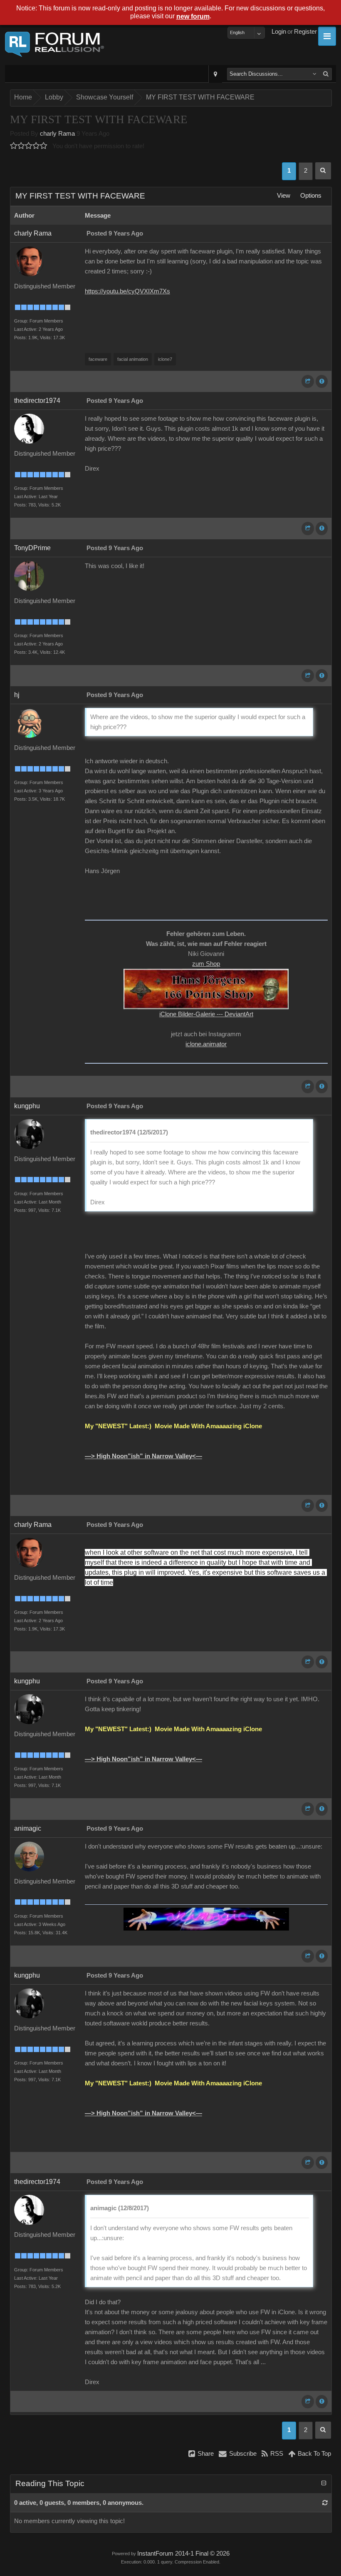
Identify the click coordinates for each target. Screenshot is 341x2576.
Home (23, 97)
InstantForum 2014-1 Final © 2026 (183, 2554)
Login (279, 32)
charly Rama (57, 134)
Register (305, 32)
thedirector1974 (37, 401)
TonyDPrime (32, 548)
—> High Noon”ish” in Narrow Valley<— (143, 1456)
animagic (28, 1828)
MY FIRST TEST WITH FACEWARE (200, 97)
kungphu (27, 1106)
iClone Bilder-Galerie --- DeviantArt (206, 1014)
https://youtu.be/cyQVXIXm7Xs (127, 291)
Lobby (54, 97)
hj (17, 695)
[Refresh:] (325, 2503)
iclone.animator (206, 1044)
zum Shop (206, 964)
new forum (193, 16)
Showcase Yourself (105, 97)
